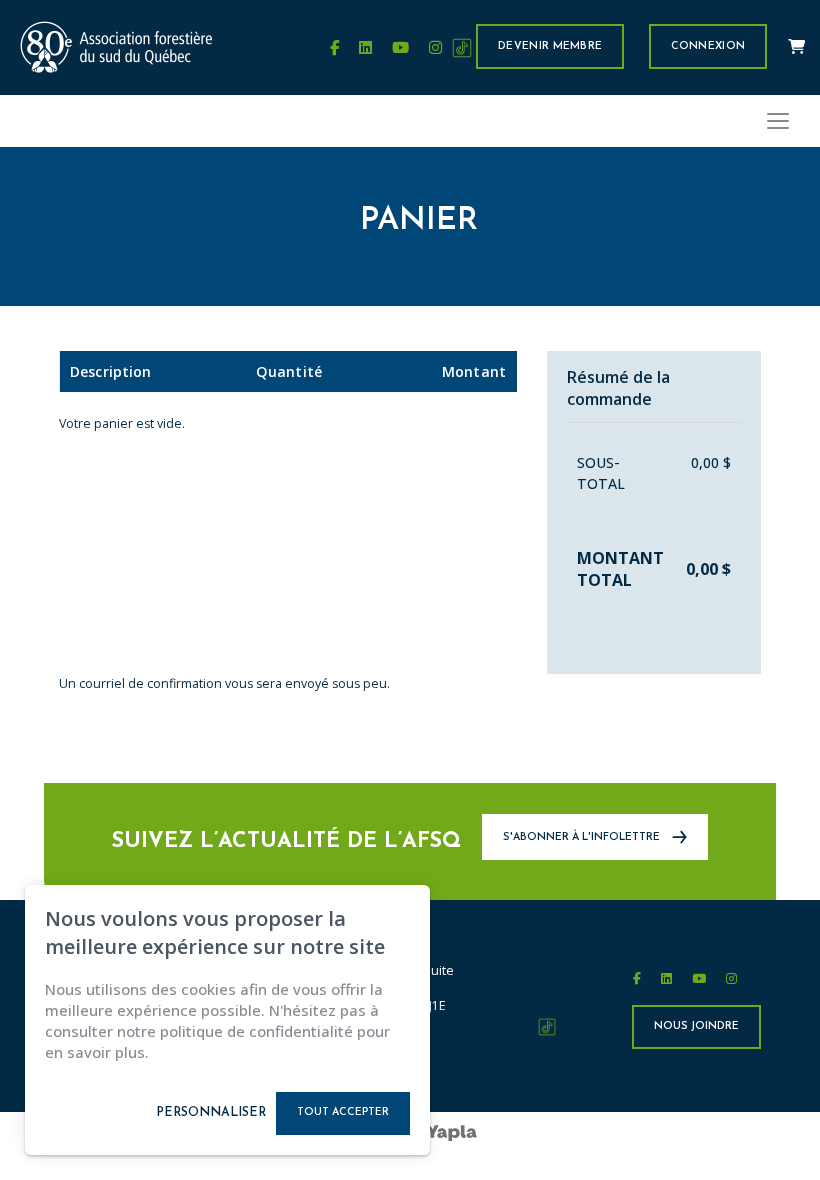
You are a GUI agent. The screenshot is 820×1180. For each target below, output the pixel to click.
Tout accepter (343, 1112)
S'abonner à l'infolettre (583, 838)
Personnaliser (211, 1113)
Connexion (708, 46)
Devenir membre (550, 46)
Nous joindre (696, 1026)
